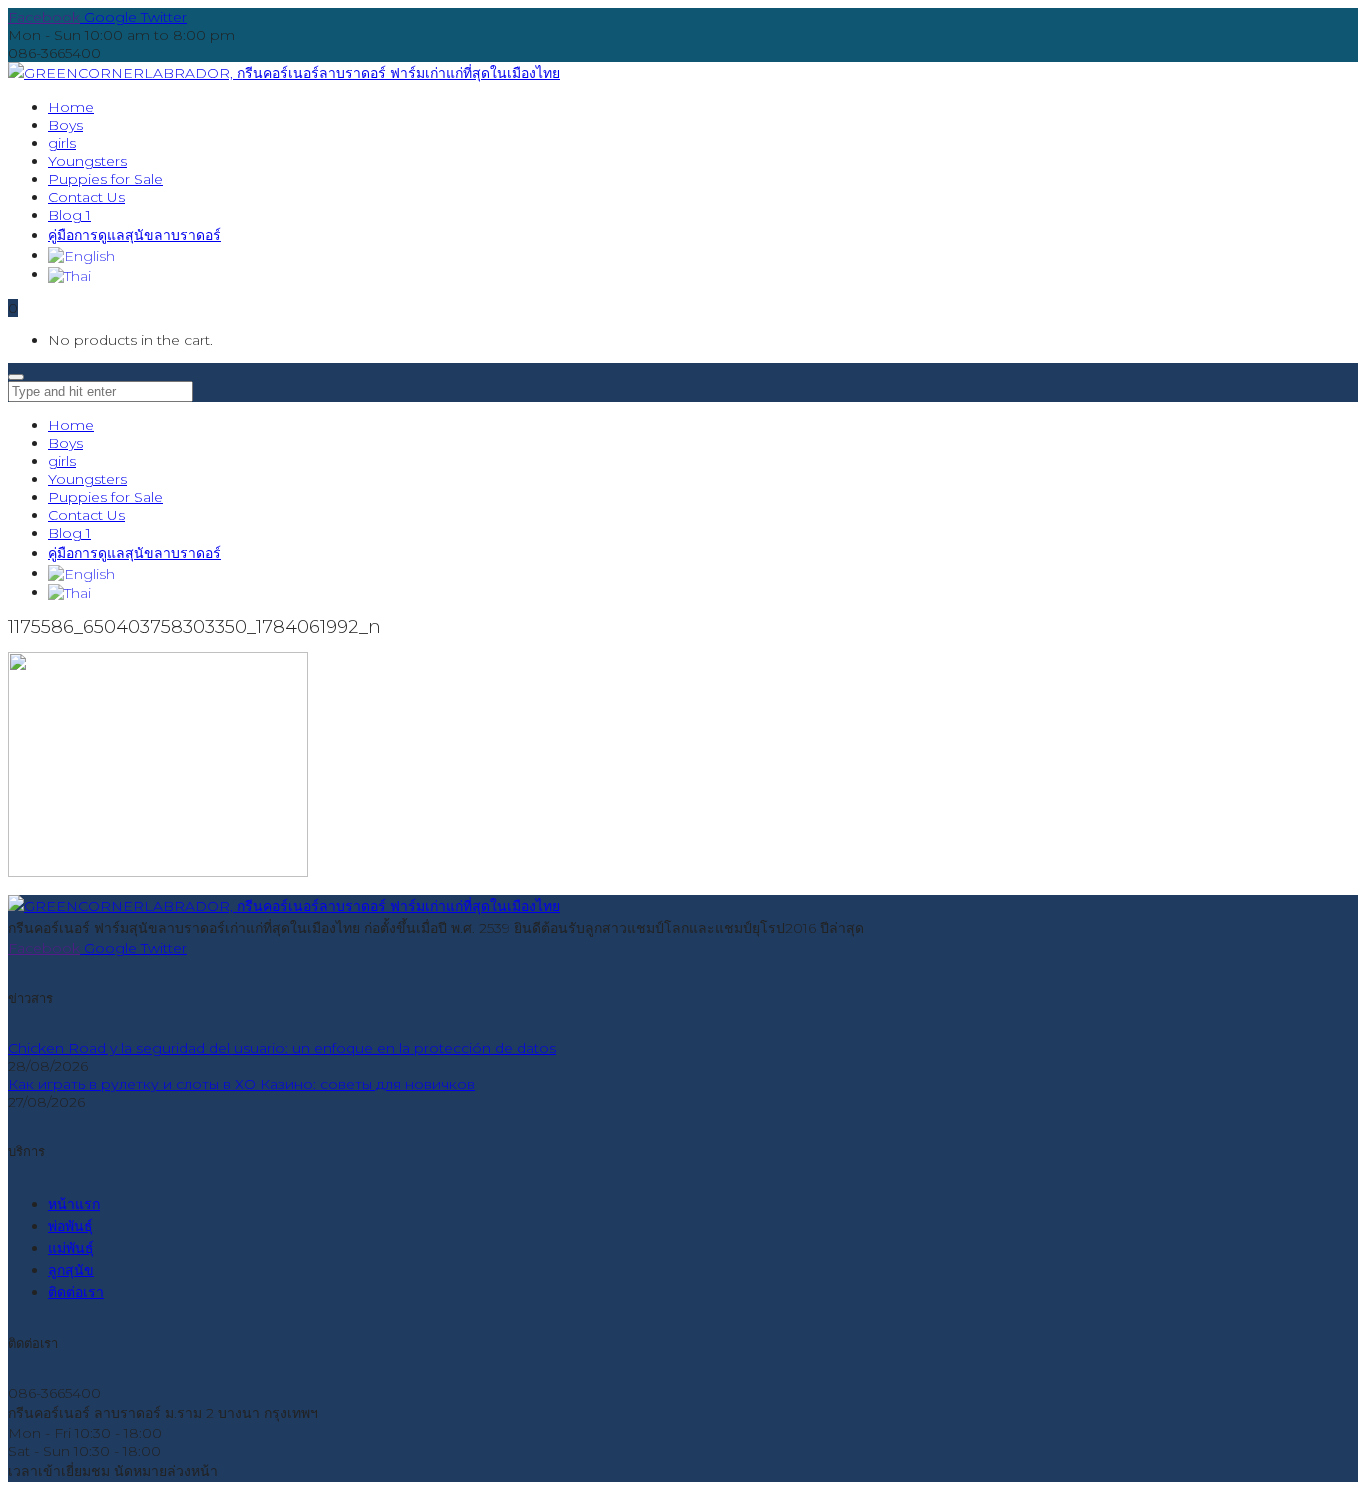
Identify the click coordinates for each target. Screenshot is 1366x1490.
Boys (65, 443)
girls (62, 461)
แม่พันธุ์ (71, 1248)
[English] (81, 255)
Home (71, 425)
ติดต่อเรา (76, 1292)
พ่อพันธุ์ (70, 1226)
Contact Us (86, 515)
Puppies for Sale (105, 497)
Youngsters (87, 479)
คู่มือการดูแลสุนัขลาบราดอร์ (134, 553)
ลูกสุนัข (71, 1270)
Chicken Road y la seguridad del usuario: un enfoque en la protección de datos (282, 1048)
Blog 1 (69, 533)
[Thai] (69, 274)
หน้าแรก (74, 1204)
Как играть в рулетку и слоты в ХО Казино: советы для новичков (241, 1084)
